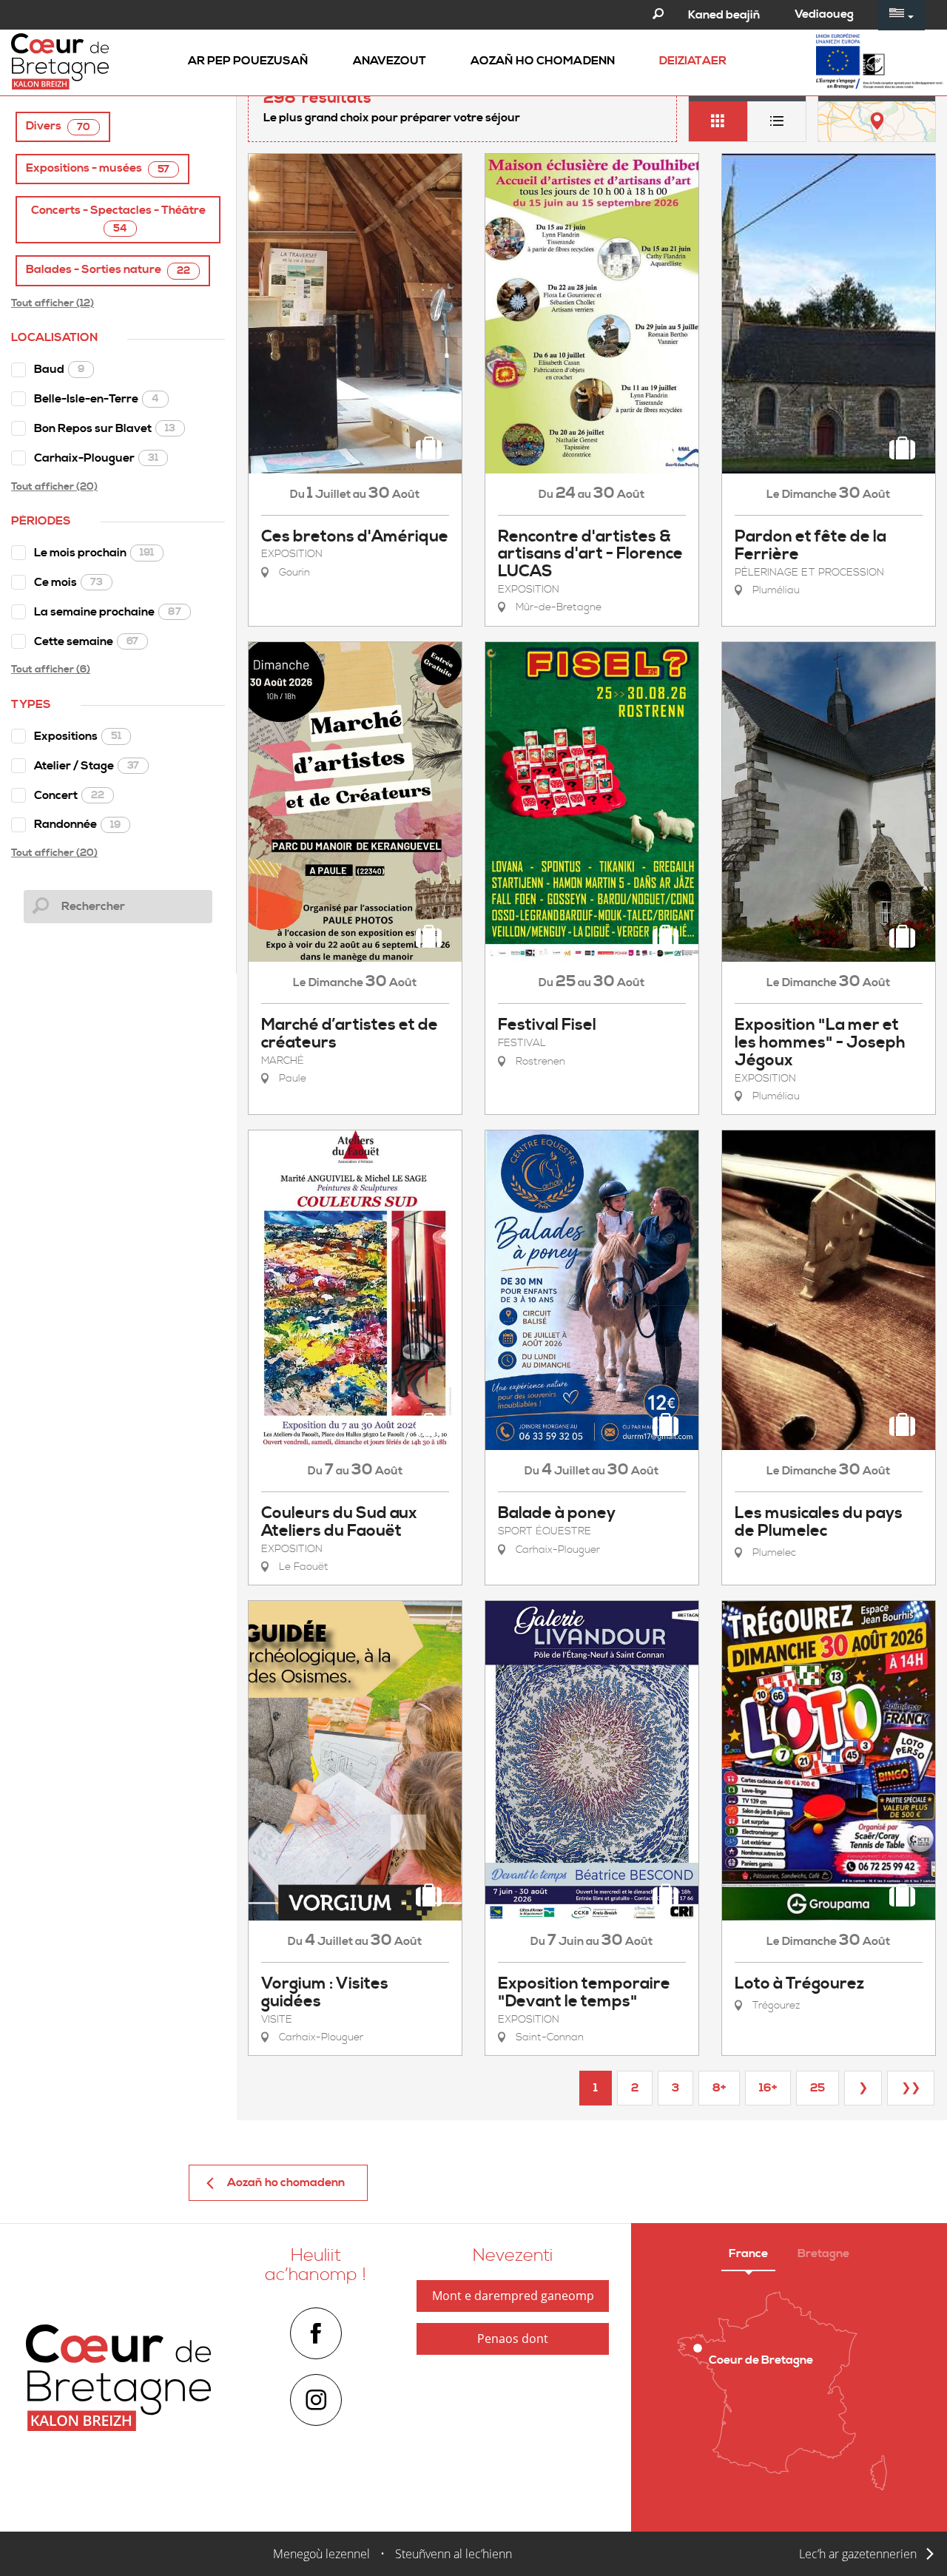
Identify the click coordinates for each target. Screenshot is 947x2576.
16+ (768, 2088)
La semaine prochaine (108, 612)
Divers (58, 126)
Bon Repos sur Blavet (105, 428)
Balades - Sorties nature (108, 270)
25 (818, 2088)
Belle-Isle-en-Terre (97, 399)
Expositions (78, 736)
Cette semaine (86, 641)
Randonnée (77, 824)
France (748, 2253)
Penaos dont (513, 2339)
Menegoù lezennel (321, 2554)
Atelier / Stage (87, 766)
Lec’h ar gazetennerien (858, 2554)
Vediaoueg (824, 14)
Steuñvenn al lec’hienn (454, 2554)
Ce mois (68, 582)
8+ (719, 2088)
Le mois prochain (94, 553)
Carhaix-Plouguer (96, 458)
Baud (59, 369)
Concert (69, 795)
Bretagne (823, 2253)
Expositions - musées (98, 168)
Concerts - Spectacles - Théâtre (118, 219)
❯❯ (911, 2088)
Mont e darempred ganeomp (513, 2296)
